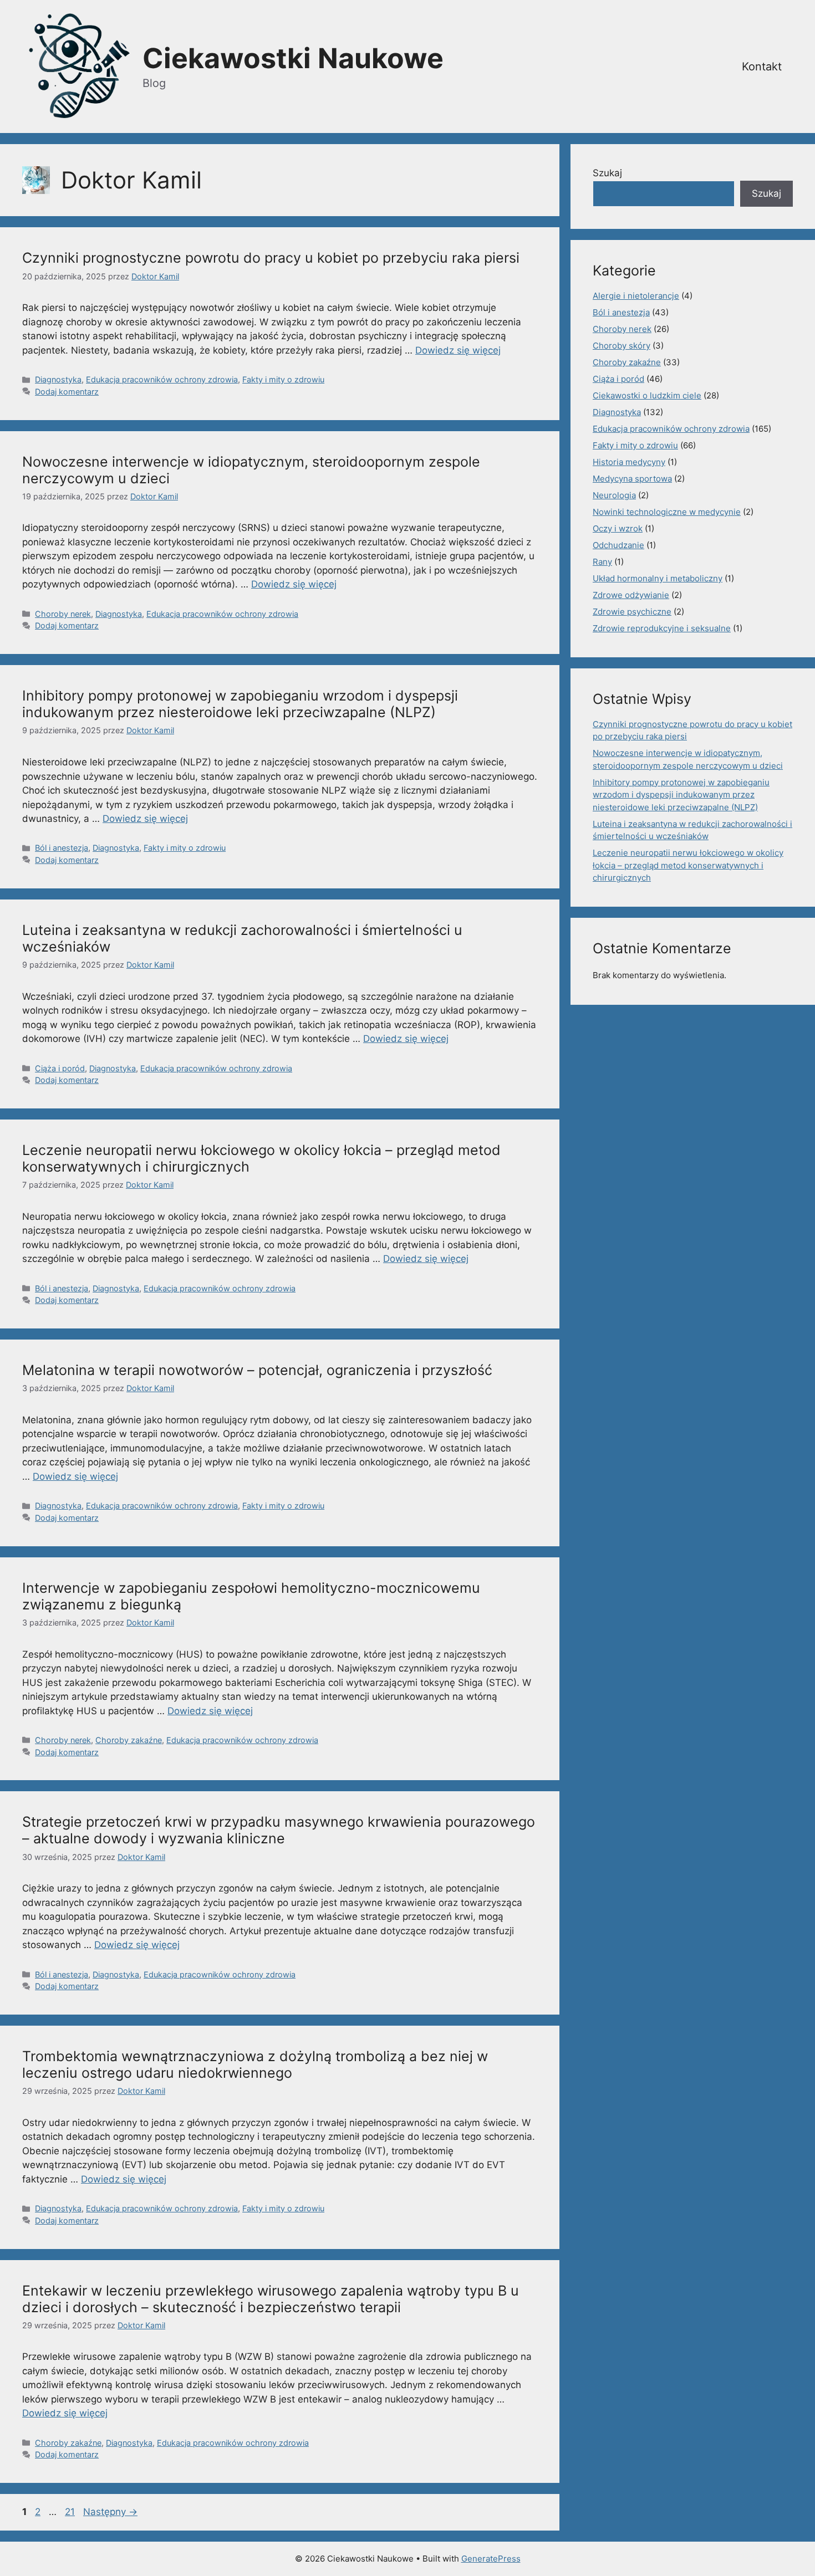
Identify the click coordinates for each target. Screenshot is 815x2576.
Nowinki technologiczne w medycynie (667, 512)
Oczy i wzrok (618, 528)
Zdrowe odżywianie (631, 595)
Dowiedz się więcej (458, 350)
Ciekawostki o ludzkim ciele (647, 395)
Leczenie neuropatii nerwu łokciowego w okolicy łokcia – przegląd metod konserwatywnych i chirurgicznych (688, 865)
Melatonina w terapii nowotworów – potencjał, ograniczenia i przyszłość (257, 1370)
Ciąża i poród (60, 1068)
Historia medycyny (629, 462)
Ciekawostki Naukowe (293, 58)
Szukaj (607, 173)
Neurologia (614, 495)
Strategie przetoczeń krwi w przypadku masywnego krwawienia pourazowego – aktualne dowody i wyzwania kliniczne (279, 1830)
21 (71, 2512)
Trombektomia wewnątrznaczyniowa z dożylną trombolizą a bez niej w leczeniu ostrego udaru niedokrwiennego (255, 2064)
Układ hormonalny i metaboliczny (658, 578)
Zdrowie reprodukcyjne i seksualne (662, 628)
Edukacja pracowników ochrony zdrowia (162, 379)
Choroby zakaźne (129, 1740)
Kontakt (762, 67)
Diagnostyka (58, 379)
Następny (110, 2512)
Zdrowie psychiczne (632, 612)
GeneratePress (491, 2559)
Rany (602, 562)
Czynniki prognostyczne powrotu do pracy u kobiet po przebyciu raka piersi (271, 258)
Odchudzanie (618, 545)
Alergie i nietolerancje (636, 296)
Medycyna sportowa (632, 479)
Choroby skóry (622, 346)
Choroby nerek (63, 614)
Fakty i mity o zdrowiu (283, 379)
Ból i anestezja (62, 848)
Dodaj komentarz (67, 392)
